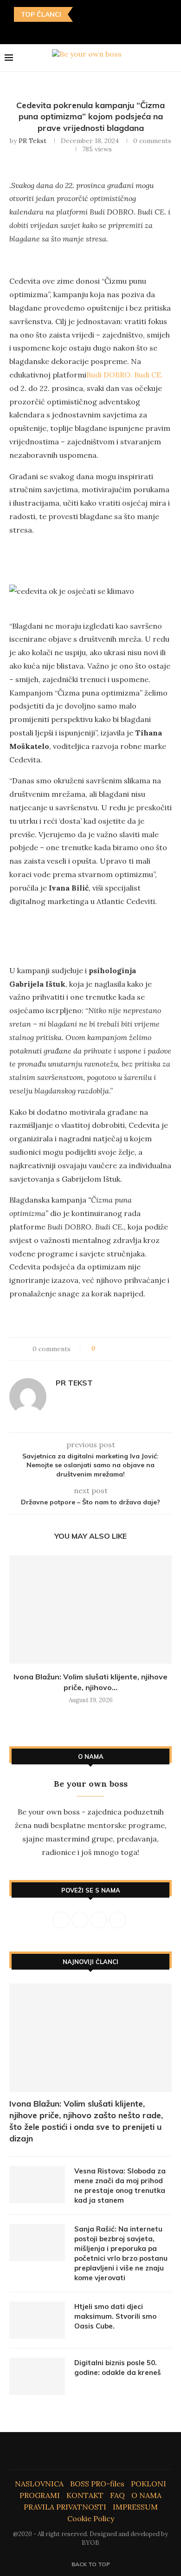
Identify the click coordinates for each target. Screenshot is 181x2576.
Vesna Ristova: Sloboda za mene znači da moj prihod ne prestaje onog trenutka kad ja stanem (120, 2186)
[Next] (94, 14)
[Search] (172, 58)
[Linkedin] (84, 31)
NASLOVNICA (39, 2484)
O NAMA (146, 2495)
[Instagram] (71, 31)
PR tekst (32, 141)
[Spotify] (124, 31)
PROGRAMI (40, 2495)
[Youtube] (97, 31)
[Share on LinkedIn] (132, 1349)
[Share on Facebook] (111, 1349)
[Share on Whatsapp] (141, 1349)
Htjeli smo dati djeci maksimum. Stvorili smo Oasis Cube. (115, 2316)
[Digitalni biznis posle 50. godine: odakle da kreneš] (37, 2376)
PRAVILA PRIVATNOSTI (65, 2507)
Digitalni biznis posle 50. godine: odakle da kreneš (118, 2368)
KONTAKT (85, 2495)
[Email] (111, 31)
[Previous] (82, 14)
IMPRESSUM (135, 2507)
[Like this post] (100, 1349)
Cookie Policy (91, 2518)
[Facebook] (57, 31)
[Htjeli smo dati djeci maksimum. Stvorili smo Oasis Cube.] (37, 2320)
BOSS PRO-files (97, 2484)
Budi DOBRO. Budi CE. (125, 375)
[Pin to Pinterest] (123, 1349)
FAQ (117, 2495)
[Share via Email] (150, 1349)
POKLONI (149, 2484)
